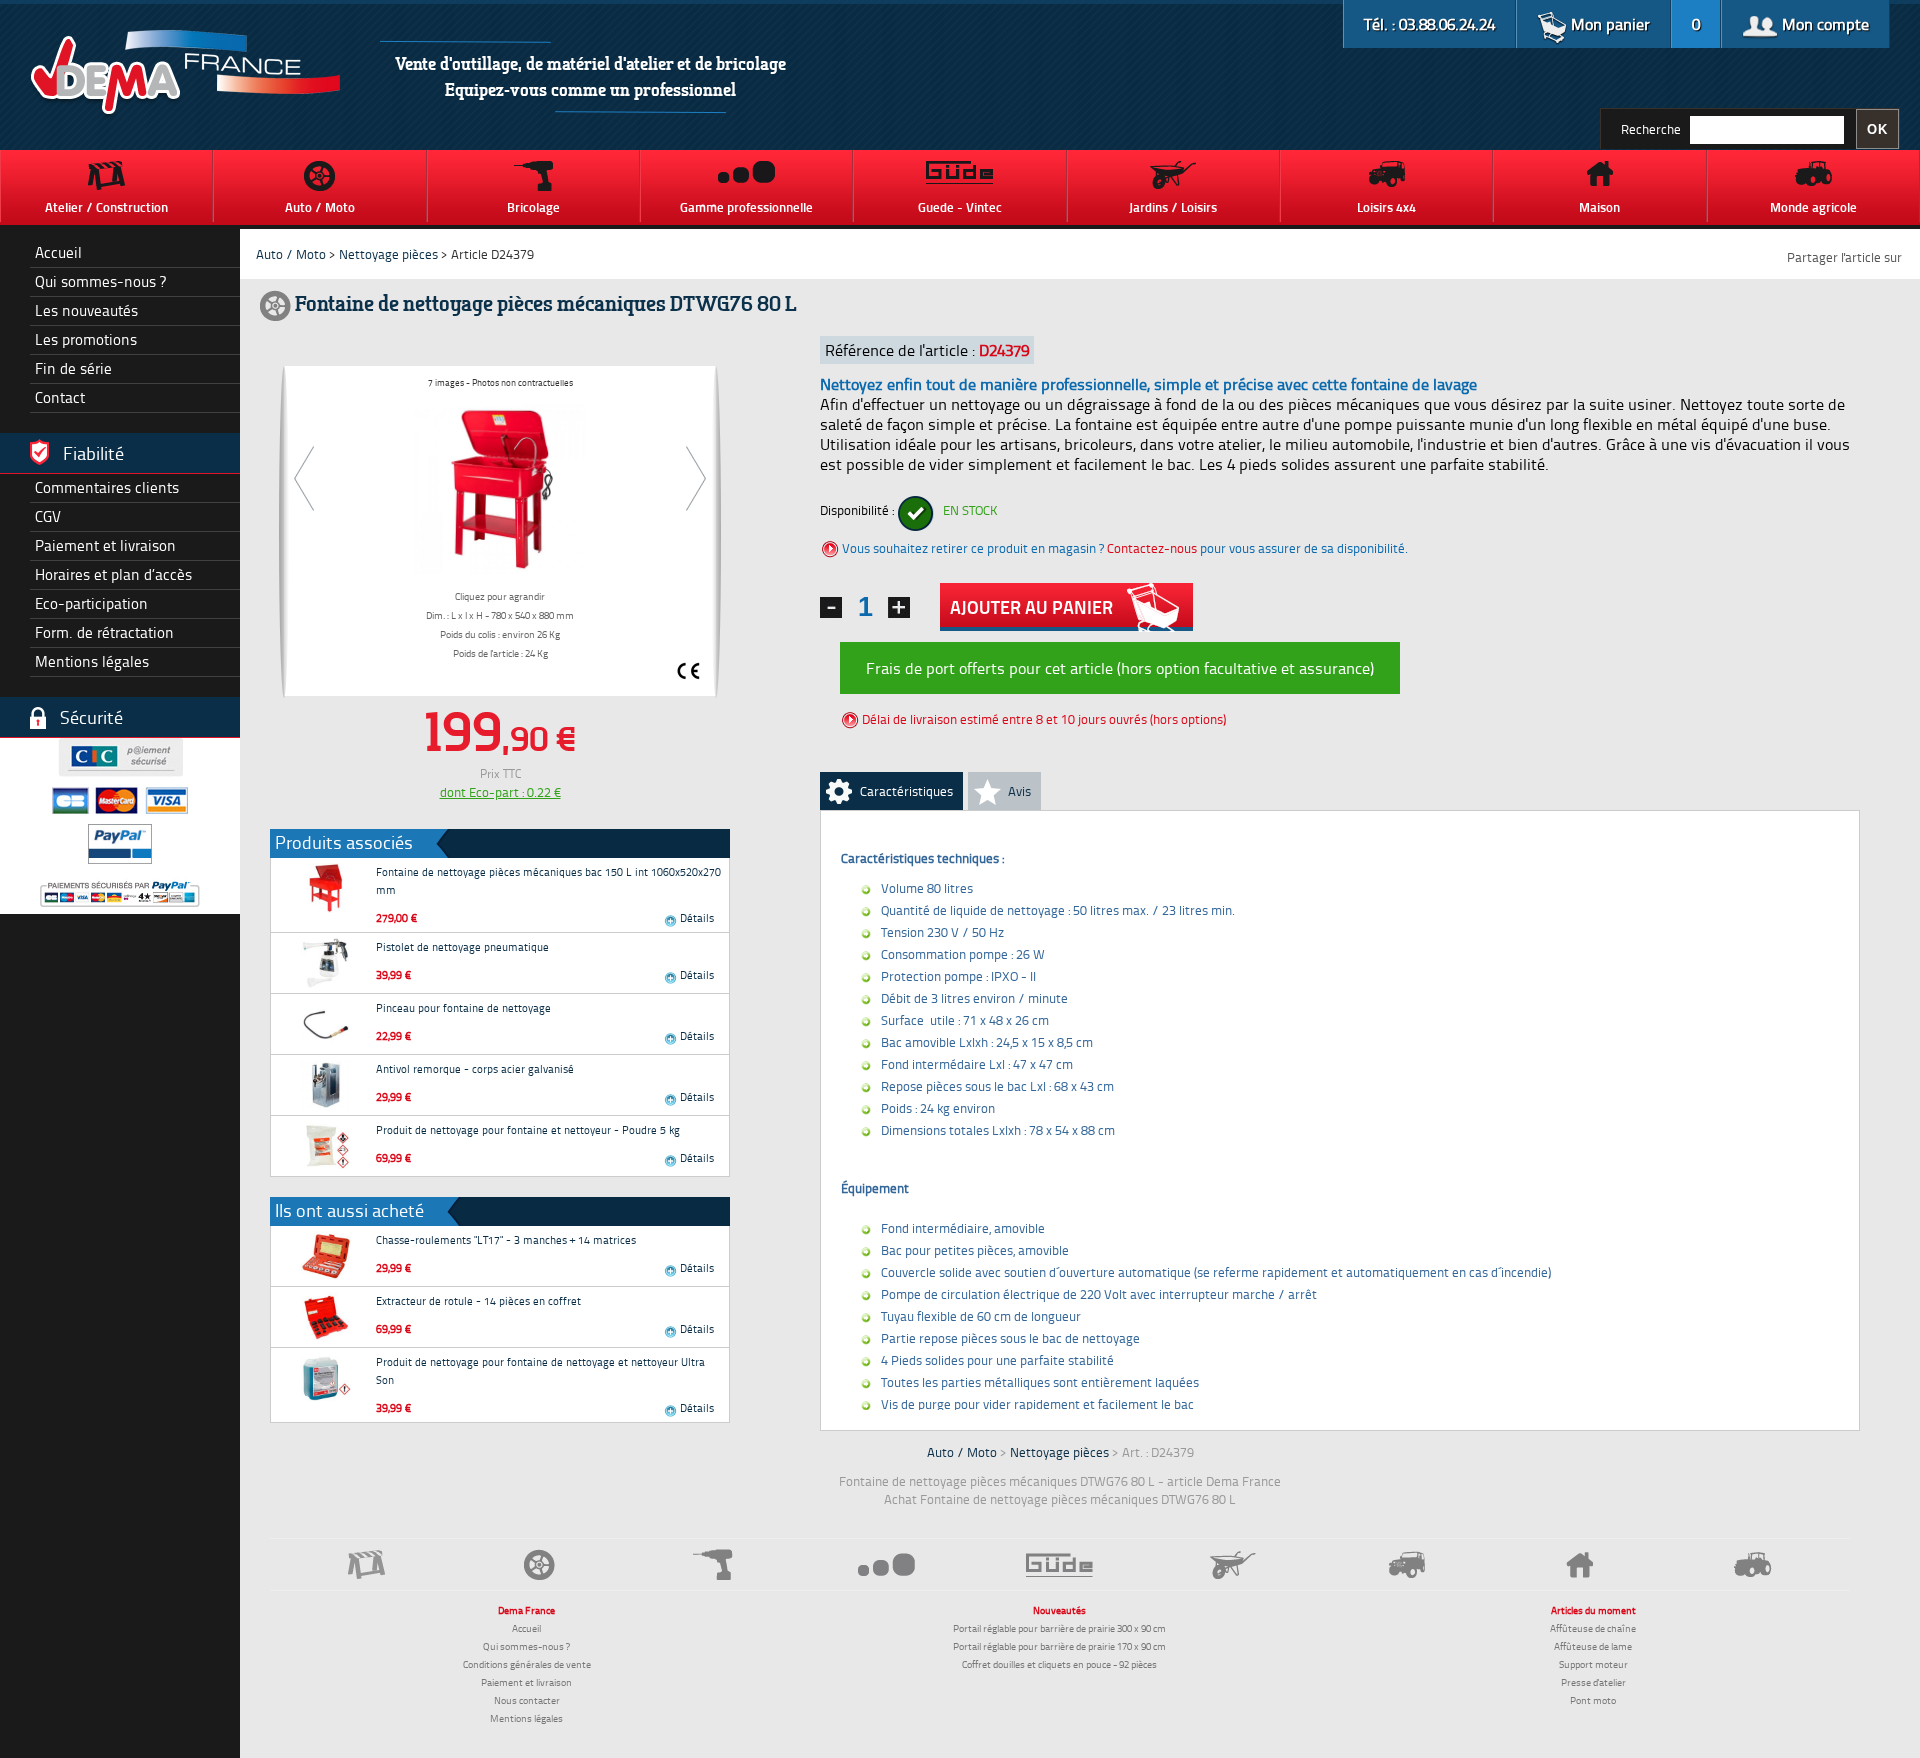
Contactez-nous (1152, 548)
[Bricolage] (713, 1564)
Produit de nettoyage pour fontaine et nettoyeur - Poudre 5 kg (528, 1129)
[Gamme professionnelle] (886, 1564)
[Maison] (1579, 1565)
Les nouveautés (86, 310)
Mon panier (1608, 24)
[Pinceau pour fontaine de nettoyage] (326, 1024)
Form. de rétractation (104, 632)
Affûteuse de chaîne (1593, 1628)
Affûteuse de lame (1593, 1646)
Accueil (58, 252)
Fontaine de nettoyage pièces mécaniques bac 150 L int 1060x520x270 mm (548, 880)
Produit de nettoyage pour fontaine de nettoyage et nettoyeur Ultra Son (540, 1370)
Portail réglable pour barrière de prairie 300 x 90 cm (1059, 1628)
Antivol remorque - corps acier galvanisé (475, 1068)
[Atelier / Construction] (366, 1564)
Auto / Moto (291, 254)
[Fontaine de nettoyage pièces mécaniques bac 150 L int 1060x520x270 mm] (326, 888)
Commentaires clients (107, 487)
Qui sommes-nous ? (100, 281)
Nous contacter (527, 1700)
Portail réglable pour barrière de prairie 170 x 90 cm (1059, 1646)
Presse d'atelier (1593, 1682)
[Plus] (899, 607)
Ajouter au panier (1031, 607)
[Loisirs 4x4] (1406, 1564)
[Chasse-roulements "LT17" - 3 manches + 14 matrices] (326, 1256)
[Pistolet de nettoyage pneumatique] (326, 963)
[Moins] (831, 607)
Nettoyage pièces (388, 254)
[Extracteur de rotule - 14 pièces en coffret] (326, 1317)
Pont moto (1593, 1700)
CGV (48, 516)
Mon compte (1823, 24)
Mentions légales (92, 661)
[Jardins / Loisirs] (1233, 1565)
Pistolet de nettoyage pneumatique (462, 946)
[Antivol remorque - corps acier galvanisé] (326, 1085)
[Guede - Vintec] (1059, 1565)
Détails (695, 917)
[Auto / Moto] (539, 1564)
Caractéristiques (906, 791)
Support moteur (1593, 1664)
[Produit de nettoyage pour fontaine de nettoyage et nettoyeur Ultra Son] (326, 1378)
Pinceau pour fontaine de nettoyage (463, 1007)
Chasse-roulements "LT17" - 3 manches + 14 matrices (506, 1239)
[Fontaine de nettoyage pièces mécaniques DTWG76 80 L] (500, 486)
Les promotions (86, 339)
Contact (60, 397)
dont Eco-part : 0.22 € (500, 792)
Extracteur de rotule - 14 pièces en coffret (478, 1300)
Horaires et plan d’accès (113, 574)
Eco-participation (91, 603)
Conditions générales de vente (527, 1664)
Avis (1019, 791)
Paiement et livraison (105, 545)
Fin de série (73, 368)
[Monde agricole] (1753, 1564)
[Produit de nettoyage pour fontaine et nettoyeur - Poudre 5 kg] (326, 1146)
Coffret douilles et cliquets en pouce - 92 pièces (1059, 1664)
